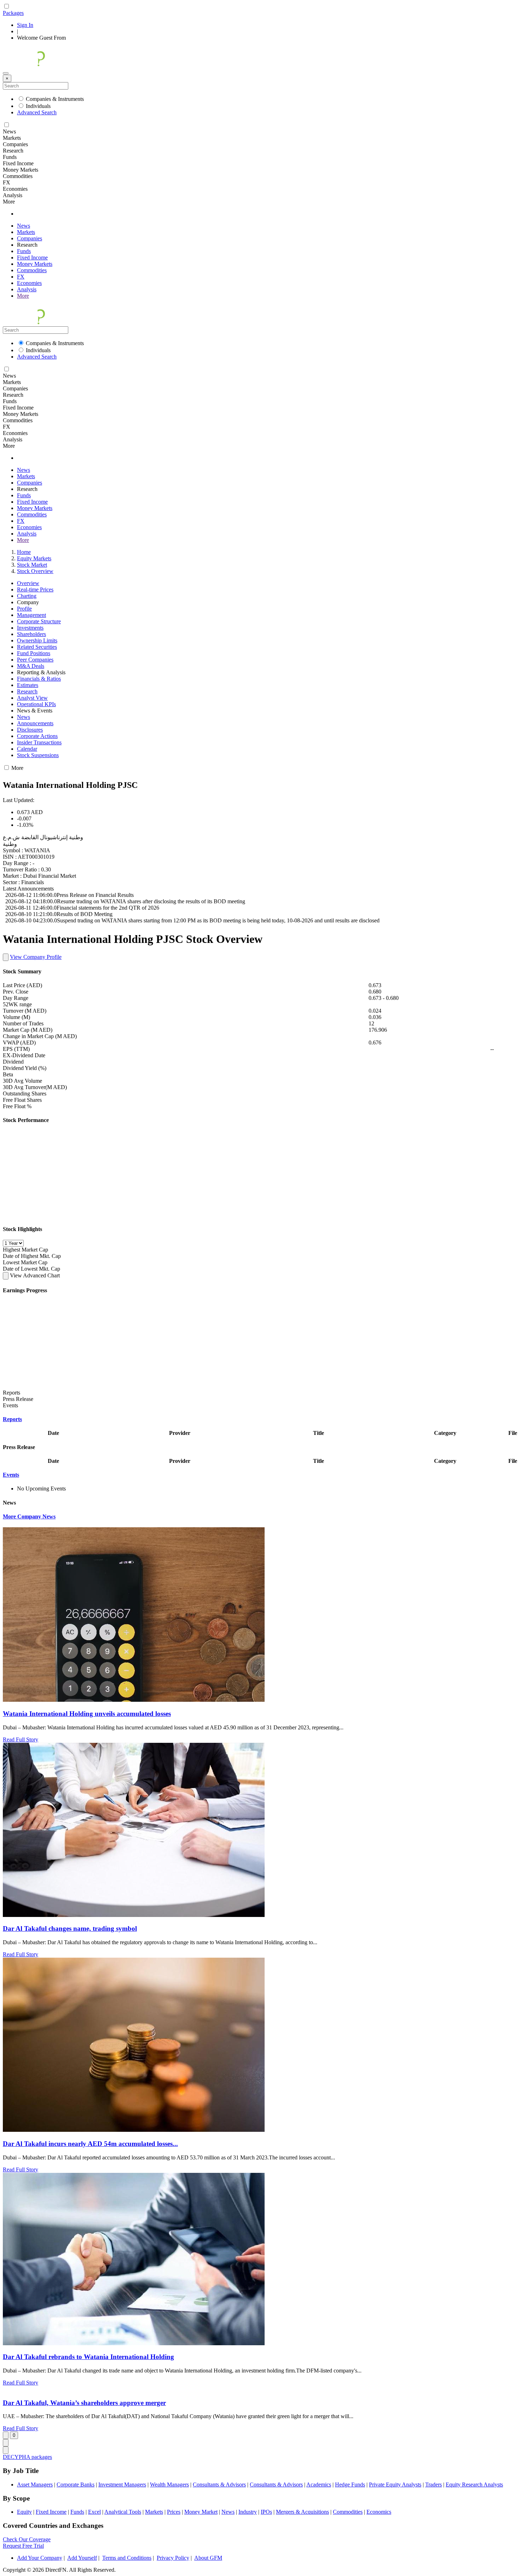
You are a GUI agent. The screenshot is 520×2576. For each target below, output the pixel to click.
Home (24, 552)
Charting (27, 596)
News (24, 226)
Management (31, 615)
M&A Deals (31, 666)
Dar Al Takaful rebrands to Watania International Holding (88, 2357)
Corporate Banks (76, 2485)
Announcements (35, 723)
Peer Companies (35, 660)
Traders (434, 2485)
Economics (379, 2512)
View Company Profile (36, 957)
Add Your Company (40, 2558)
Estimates (28, 685)
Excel (94, 2512)
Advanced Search (37, 112)
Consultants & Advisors (219, 2485)
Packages (13, 13)
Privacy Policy (173, 2558)
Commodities (32, 270)
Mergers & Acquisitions (302, 2512)
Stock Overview (35, 571)
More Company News (29, 1516)
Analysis (27, 289)
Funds (24, 251)
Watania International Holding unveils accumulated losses (87, 1714)
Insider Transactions (39, 742)
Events (11, 1475)
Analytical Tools (123, 2512)
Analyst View (32, 698)
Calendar (27, 749)
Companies (30, 238)
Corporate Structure (39, 621)
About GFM (208, 2558)
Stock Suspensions (38, 755)
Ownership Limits (37, 640)
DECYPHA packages (27, 2457)
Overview (28, 583)
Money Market (201, 2512)
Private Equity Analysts (395, 2485)
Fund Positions (34, 653)
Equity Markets (34, 558)
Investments (30, 628)
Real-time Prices (35, 589)
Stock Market (32, 565)
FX (21, 277)
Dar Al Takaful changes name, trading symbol (70, 1928)
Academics (319, 2485)
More (23, 296)
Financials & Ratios (39, 679)
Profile (24, 609)
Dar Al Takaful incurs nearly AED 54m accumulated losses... (90, 2144)
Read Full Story (21, 1739)
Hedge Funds (350, 2485)
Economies (29, 283)
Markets (26, 232)
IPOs (266, 2512)
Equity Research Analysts (474, 2485)
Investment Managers (122, 2485)
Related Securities (37, 647)
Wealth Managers (169, 2485)
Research (27, 691)
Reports (12, 1419)
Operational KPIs (36, 704)
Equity (24, 2512)
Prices (174, 2512)
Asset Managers (35, 2485)
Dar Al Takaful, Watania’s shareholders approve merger (84, 2403)
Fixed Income (32, 257)
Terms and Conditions (127, 2558)
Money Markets (35, 264)
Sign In (25, 25)
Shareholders (31, 634)
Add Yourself (82, 2558)
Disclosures (30, 730)
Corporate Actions (37, 736)
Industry (248, 2512)
